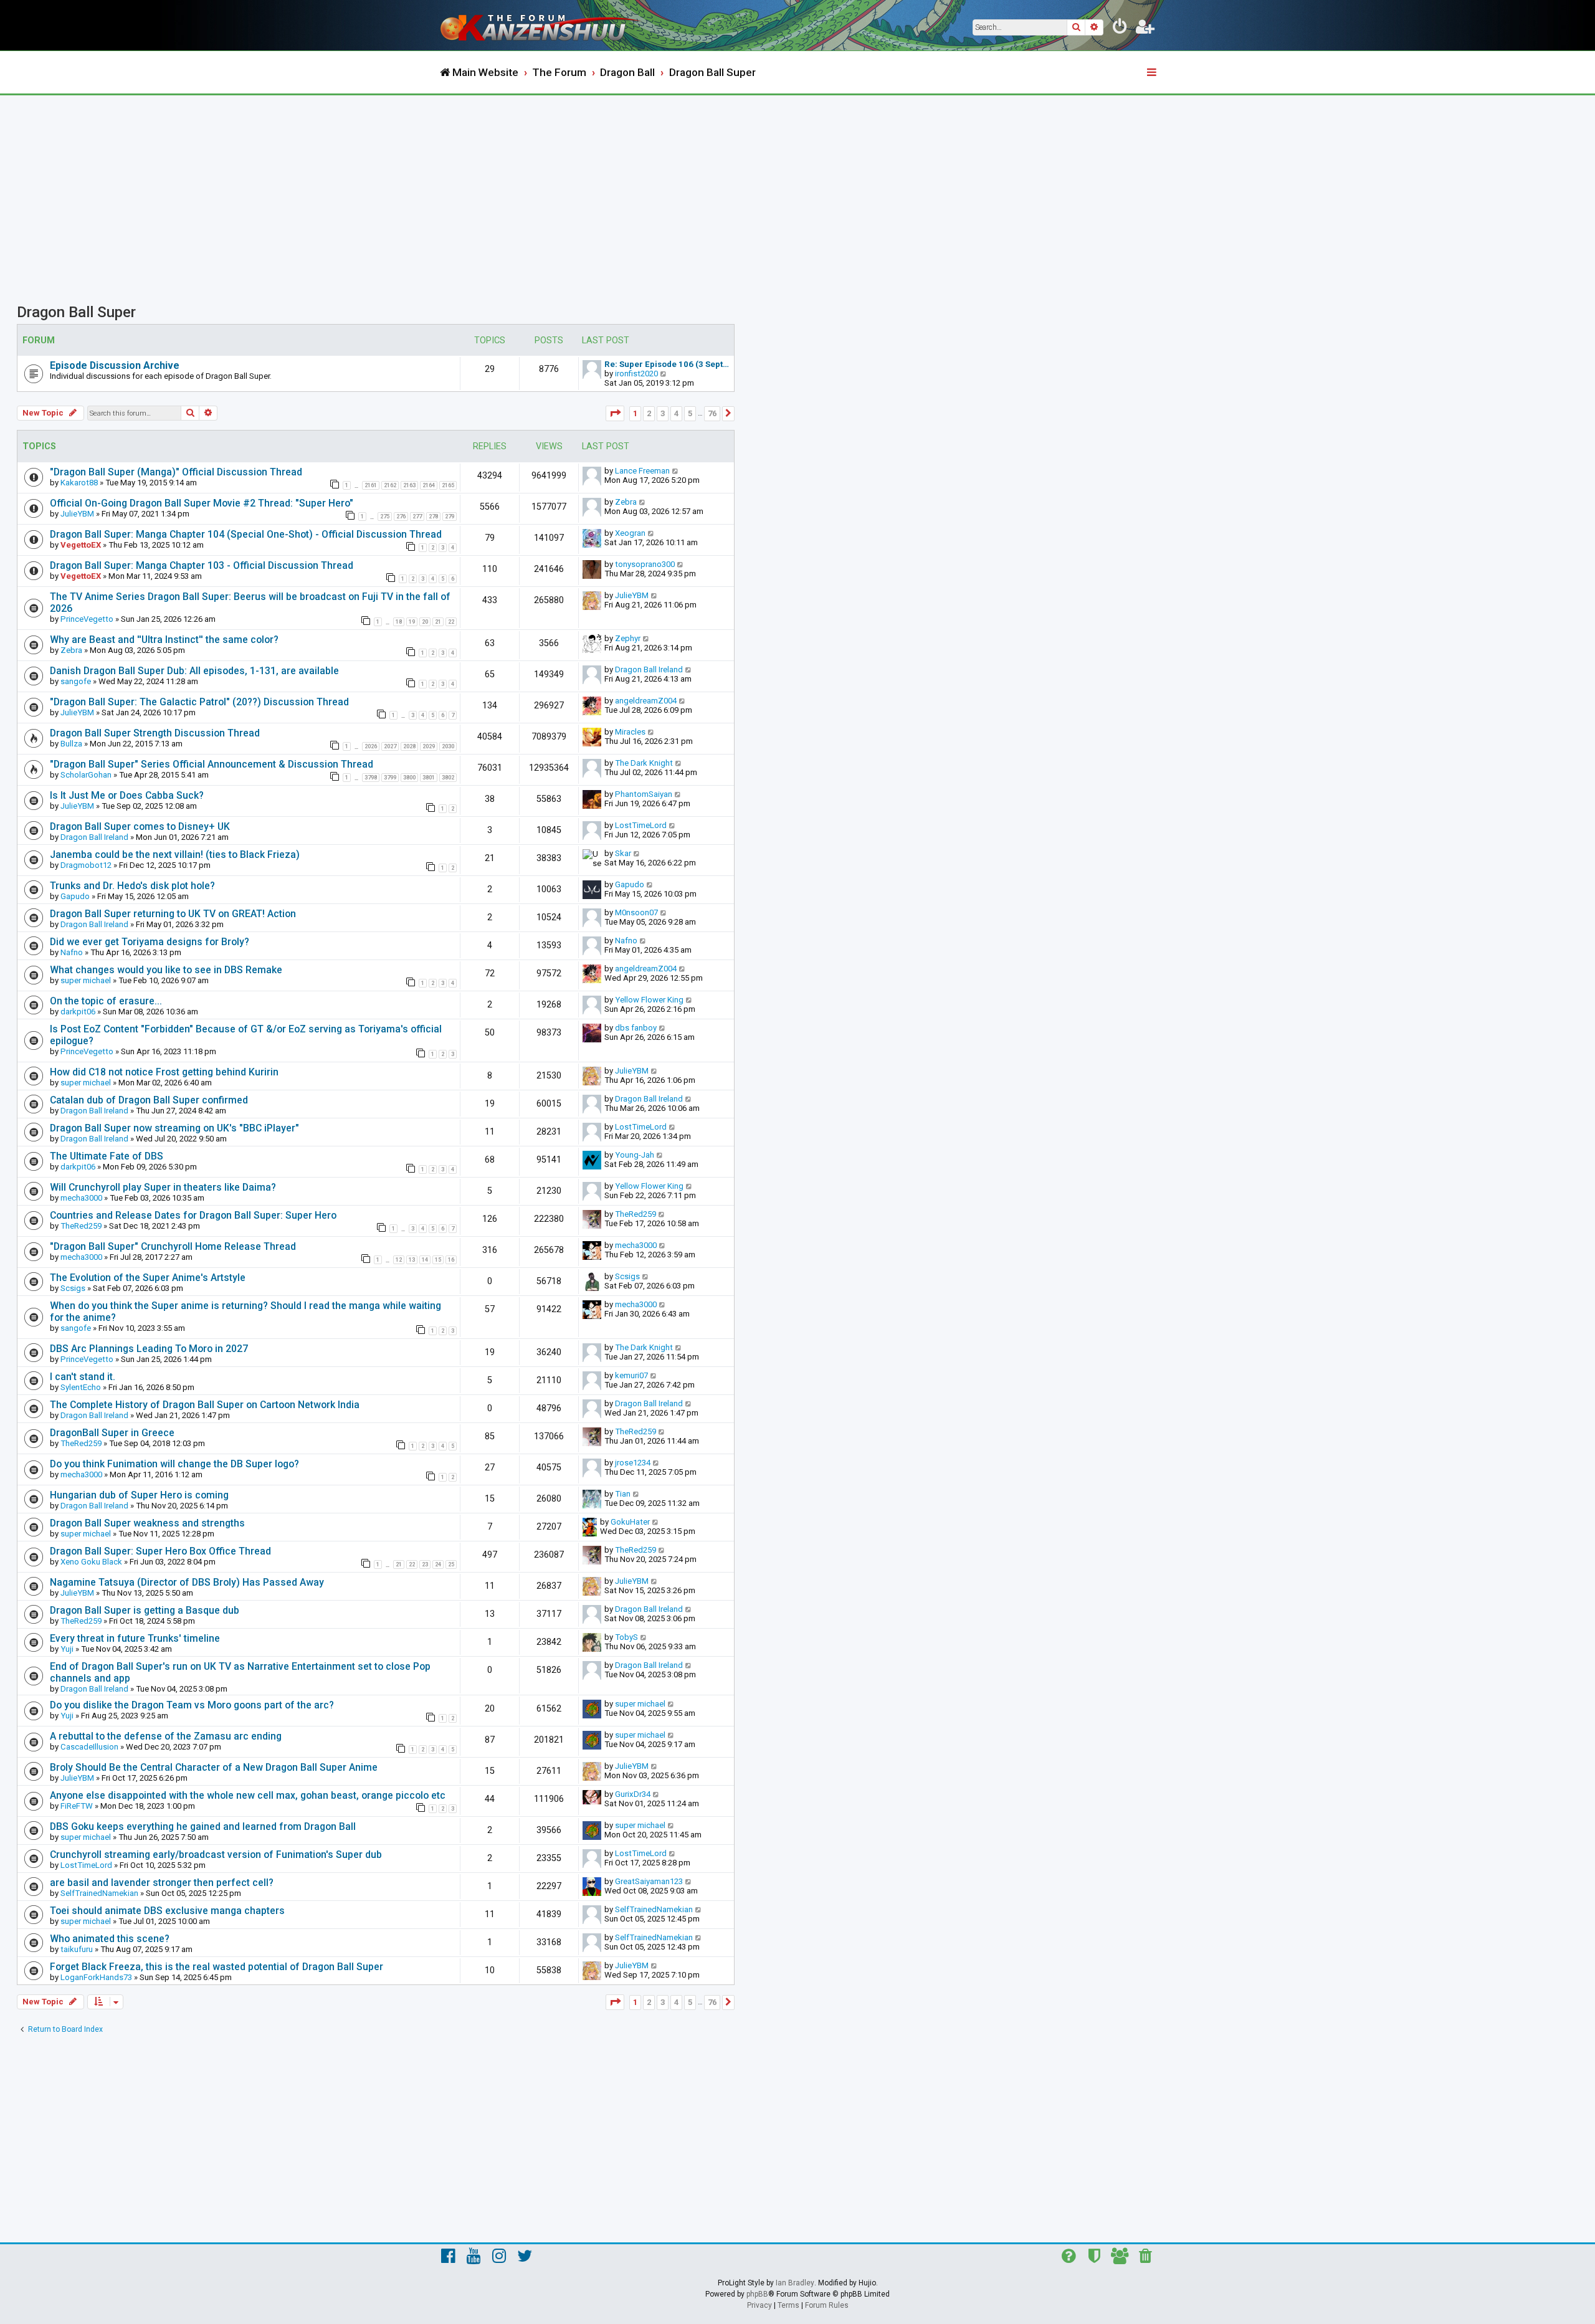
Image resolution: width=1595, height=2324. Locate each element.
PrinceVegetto (87, 619)
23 (425, 1564)
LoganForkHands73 (96, 1977)
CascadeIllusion (89, 1747)
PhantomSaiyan (644, 794)
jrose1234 (633, 1463)
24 (438, 1564)
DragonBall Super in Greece (112, 1433)
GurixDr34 (633, 1794)
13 (412, 1260)
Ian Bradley (795, 2283)
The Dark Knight (644, 763)
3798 (371, 778)
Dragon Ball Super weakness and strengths (147, 1523)
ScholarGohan (86, 775)
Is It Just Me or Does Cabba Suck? (127, 795)
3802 (448, 778)
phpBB (757, 2294)
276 (401, 517)
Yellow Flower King (649, 1000)
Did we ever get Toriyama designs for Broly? (150, 942)
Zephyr (628, 638)
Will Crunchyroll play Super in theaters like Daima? (163, 1187)
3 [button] (663, 413)
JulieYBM (77, 514)
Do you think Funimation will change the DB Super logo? (174, 1464)
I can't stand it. (83, 1377)
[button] (615, 413)
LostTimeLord (641, 825)
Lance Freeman (642, 471)
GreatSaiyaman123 (649, 1881)
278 (433, 517)
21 (438, 622)
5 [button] (690, 413)
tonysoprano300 (645, 564)
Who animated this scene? (110, 1939)
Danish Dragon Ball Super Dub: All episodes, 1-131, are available (194, 671)
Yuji (67, 1649)
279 (450, 517)
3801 (429, 778)
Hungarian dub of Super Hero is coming (139, 1495)
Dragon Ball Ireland (649, 669)
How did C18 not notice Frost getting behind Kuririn (164, 1072)
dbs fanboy (636, 1028)
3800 (409, 778)
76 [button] (712, 413)
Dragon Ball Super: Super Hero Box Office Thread (160, 1551)
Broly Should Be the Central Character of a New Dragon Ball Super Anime (214, 1767)
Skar (623, 853)
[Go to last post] (676, 471)
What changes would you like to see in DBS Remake (166, 970)
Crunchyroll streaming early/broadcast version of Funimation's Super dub (216, 1855)
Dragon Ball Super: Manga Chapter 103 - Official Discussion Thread (202, 565)
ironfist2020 (636, 374)
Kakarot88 (79, 483)
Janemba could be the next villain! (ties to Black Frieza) (175, 855)
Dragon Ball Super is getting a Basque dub (145, 1610)
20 (425, 622)
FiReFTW (77, 1806)
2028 (409, 746)
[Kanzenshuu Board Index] (542, 25)
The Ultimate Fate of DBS (107, 1156)
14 (425, 1260)
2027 (390, 746)
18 (399, 622)
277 (417, 517)
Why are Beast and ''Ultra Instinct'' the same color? (164, 640)
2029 (429, 746)
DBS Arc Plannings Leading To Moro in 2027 (149, 1349)
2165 (448, 485)
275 (385, 517)
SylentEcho (81, 1387)
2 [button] (649, 413)
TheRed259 (81, 1226)
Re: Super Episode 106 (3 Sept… (667, 364)
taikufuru (77, 1949)
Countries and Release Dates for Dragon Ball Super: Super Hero (193, 1215)
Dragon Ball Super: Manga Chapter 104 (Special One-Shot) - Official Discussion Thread (246, 534)
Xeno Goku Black (91, 1562)
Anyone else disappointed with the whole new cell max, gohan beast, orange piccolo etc (248, 1795)
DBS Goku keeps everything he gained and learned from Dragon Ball (203, 1826)
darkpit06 (78, 1012)
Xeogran (630, 533)
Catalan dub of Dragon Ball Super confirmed (149, 1100)
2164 (429, 485)
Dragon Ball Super (76, 312)
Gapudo (75, 896)
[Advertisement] (797, 189)
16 (451, 1260)
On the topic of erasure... (106, 1001)
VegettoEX (81, 545)
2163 (409, 485)
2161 (371, 485)
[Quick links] (1153, 73)
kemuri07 (631, 1375)
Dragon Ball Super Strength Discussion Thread (155, 733)
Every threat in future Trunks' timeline (135, 1638)
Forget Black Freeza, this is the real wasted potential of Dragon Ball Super (217, 1967)
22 (451, 622)
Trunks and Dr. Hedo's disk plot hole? (132, 886)
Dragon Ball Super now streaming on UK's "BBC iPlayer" (174, 1128)
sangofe (76, 681)
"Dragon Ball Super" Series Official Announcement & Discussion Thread (212, 764)
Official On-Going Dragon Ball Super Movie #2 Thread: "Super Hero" (202, 503)
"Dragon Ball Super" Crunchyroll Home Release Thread (173, 1246)
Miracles (630, 732)
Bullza (71, 744)
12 (399, 1260)
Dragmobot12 (86, 865)
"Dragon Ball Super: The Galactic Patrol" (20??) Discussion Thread (199, 702)
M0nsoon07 (636, 912)
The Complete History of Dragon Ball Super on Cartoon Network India (205, 1405)
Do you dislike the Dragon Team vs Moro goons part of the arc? (192, 1705)
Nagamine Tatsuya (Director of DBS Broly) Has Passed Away (187, 1582)
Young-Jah (635, 1155)
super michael (86, 980)
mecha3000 (81, 1198)
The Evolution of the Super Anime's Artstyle (148, 1278)
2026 (371, 746)
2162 (390, 485)
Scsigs (73, 1288)
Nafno (72, 952)
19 (412, 622)
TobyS (626, 1637)
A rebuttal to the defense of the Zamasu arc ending (166, 1736)
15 (438, 1260)
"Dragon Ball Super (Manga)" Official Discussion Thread (176, 472)
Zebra (626, 502)
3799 (390, 778)
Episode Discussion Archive (115, 365)
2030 (448, 746)
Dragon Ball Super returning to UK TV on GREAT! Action (173, 914)
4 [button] (676, 413)
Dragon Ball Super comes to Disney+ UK (140, 826)
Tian (623, 1494)
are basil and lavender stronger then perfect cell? (162, 1883)
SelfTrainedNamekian (99, 1893)
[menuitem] (1120, 29)
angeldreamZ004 (646, 701)
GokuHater (630, 1522)
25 (451, 1564)
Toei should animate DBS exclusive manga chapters (167, 1911)
